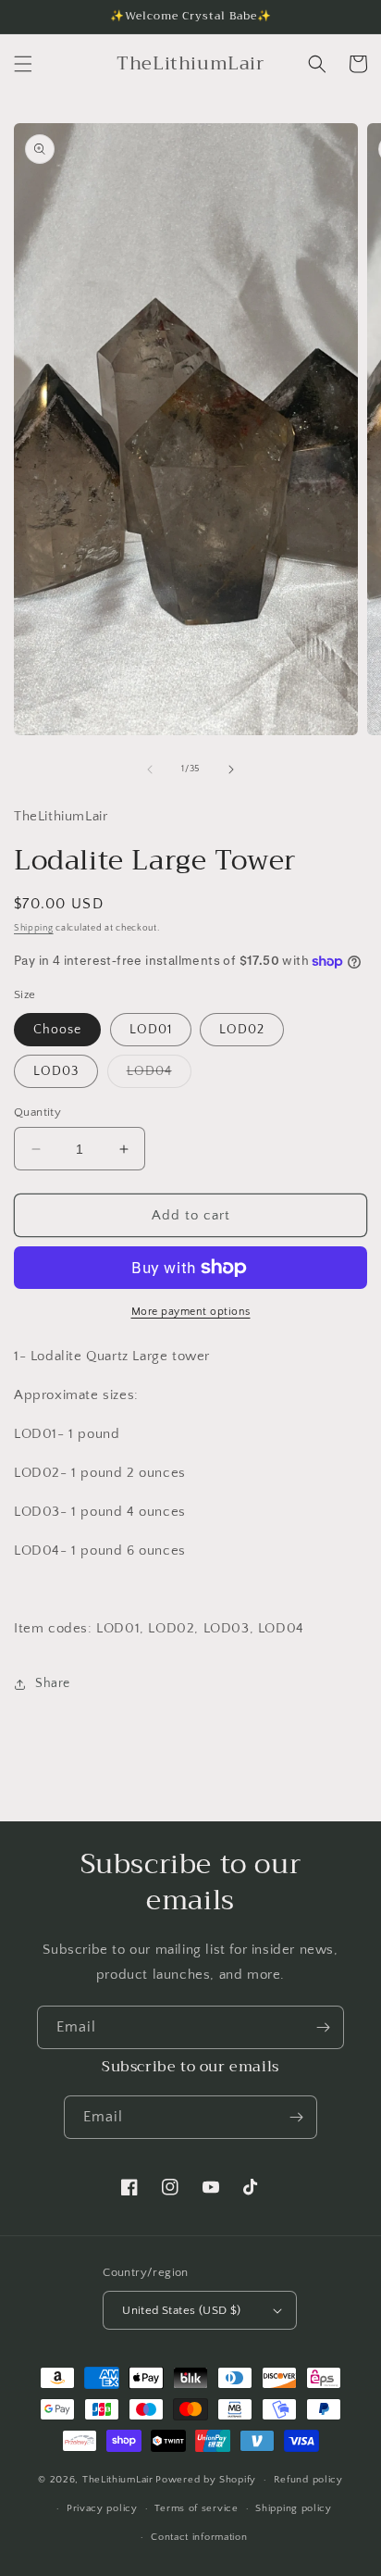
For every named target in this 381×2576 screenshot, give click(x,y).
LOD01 (151, 1030)
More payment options (191, 1312)
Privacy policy (102, 2508)
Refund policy (308, 2480)
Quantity (37, 1112)
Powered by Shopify (206, 2480)
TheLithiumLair (118, 2480)
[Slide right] (231, 769)
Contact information (199, 2537)
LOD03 (56, 1071)
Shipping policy (294, 2508)
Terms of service (196, 2508)
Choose (57, 1030)
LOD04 (159, 1075)
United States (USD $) (181, 2310)
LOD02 (242, 1030)
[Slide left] (150, 769)
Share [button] (53, 1683)
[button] (23, 64)
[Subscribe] (323, 2027)
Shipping (34, 928)
